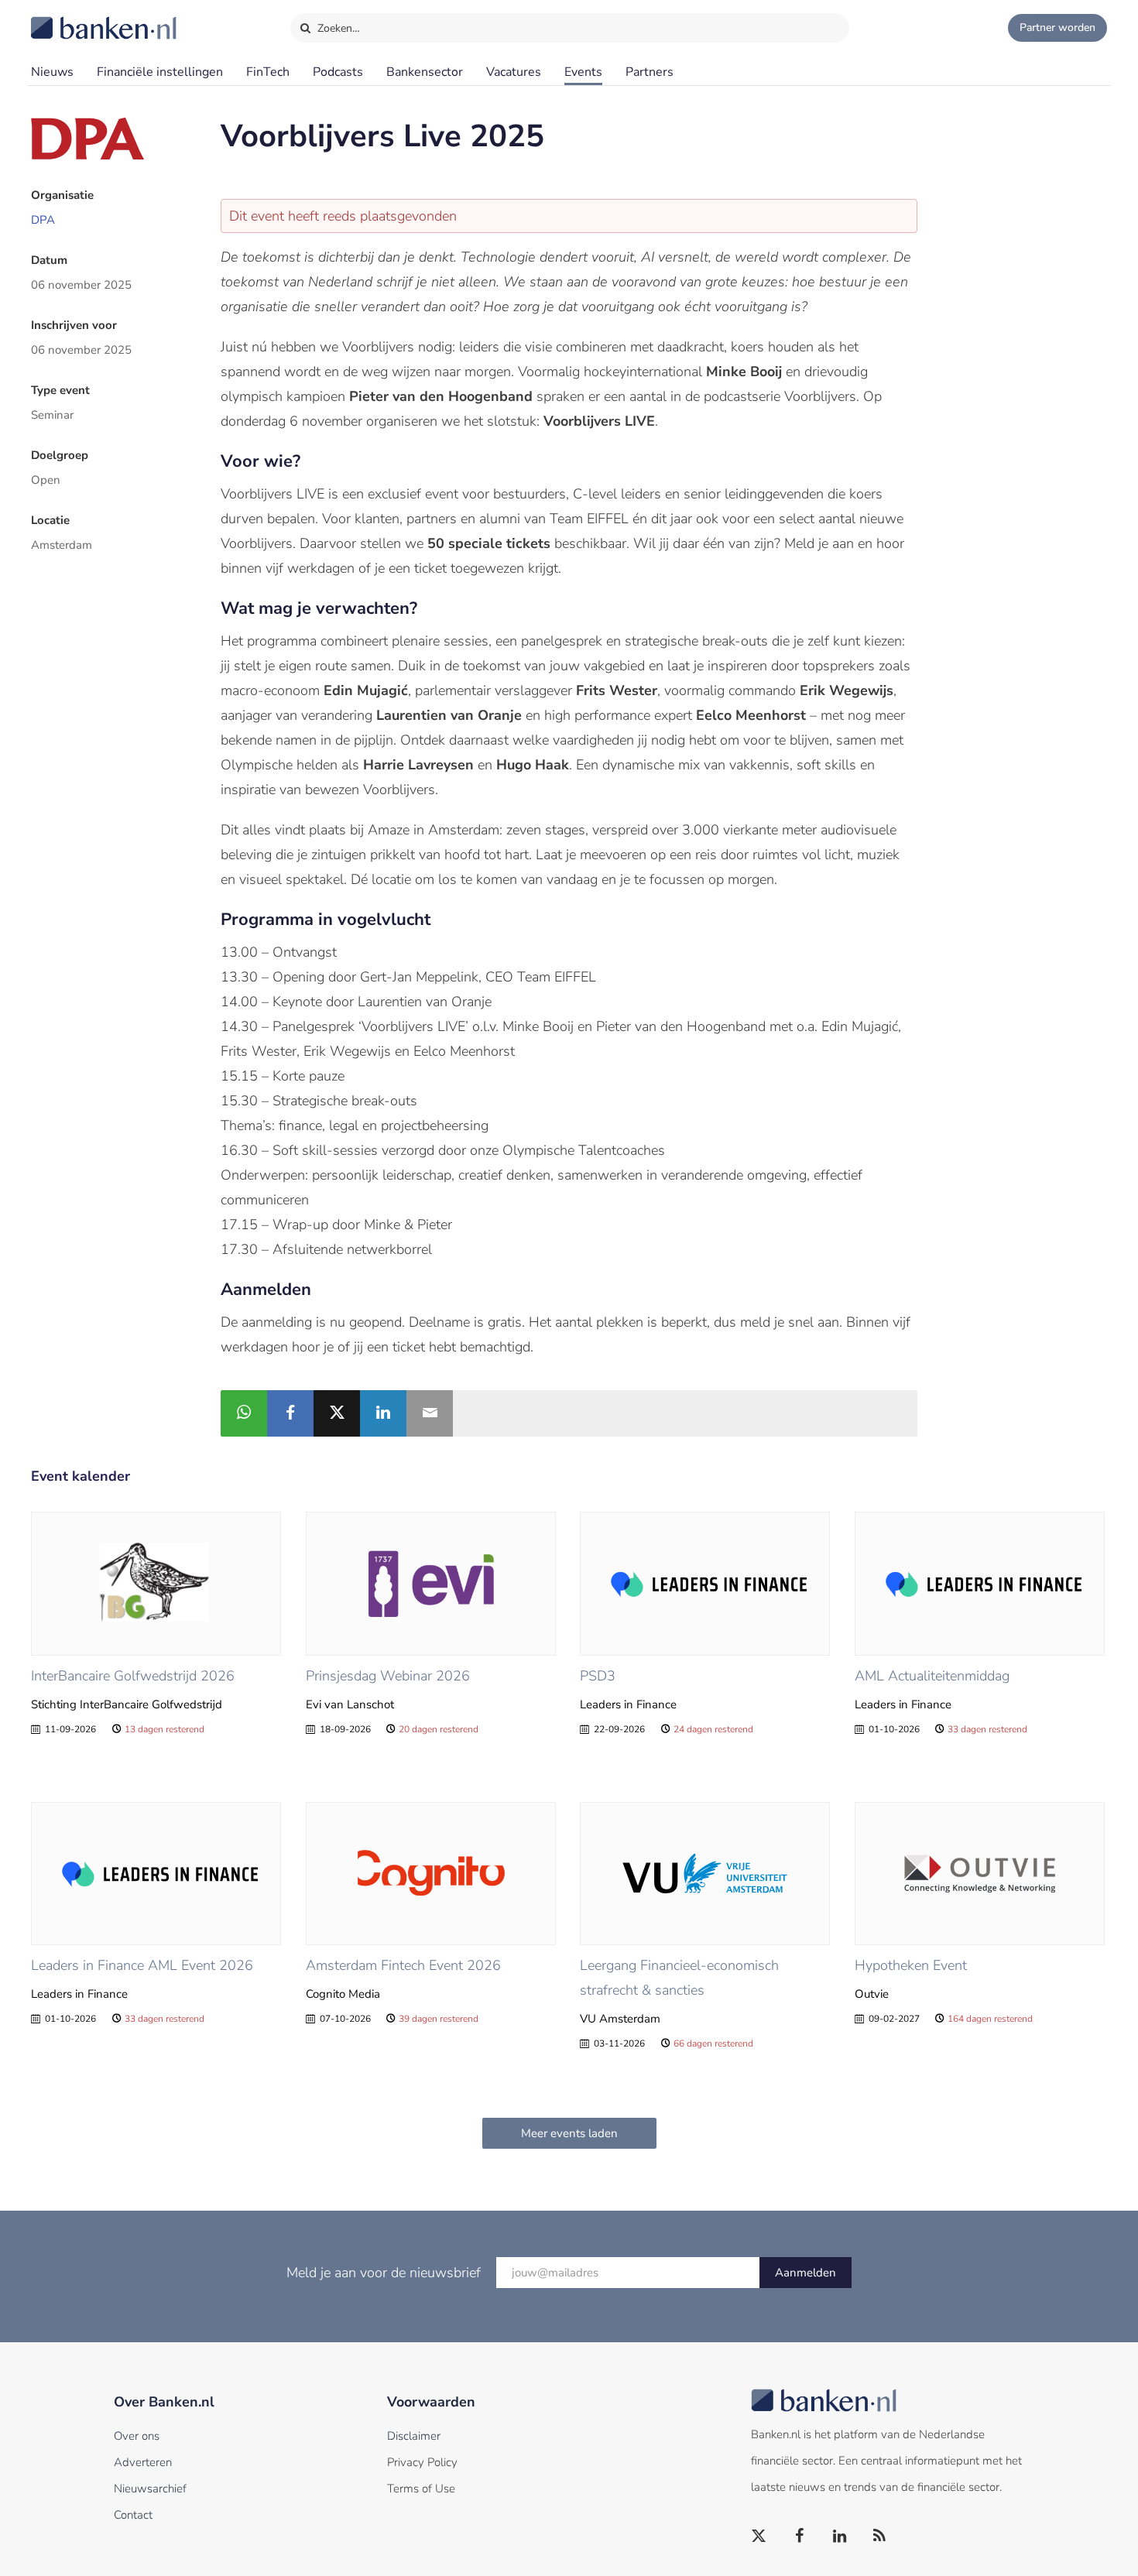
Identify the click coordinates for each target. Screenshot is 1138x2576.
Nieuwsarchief (150, 2489)
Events (583, 72)
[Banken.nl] (66, 18)
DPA (43, 220)
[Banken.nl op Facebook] (800, 2537)
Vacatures (514, 72)
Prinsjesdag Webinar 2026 (388, 1676)
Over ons (137, 2436)
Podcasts (338, 72)
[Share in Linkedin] (383, 1413)
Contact (133, 2515)
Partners (650, 72)
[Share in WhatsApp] (244, 1413)
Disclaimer (414, 2436)
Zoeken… (337, 28)
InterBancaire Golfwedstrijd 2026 (133, 1676)
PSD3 (598, 1676)
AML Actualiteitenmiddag (932, 1676)
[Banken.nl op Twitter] (759, 2537)
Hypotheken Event (911, 1965)
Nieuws (52, 72)
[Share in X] (337, 1413)
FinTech (268, 72)
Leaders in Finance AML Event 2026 (142, 1965)
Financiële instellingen (160, 72)
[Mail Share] (430, 1413)
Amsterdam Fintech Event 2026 (403, 1965)
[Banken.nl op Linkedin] (840, 2537)
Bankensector (425, 72)
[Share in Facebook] (290, 1413)
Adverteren (143, 2462)
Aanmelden (806, 2273)
